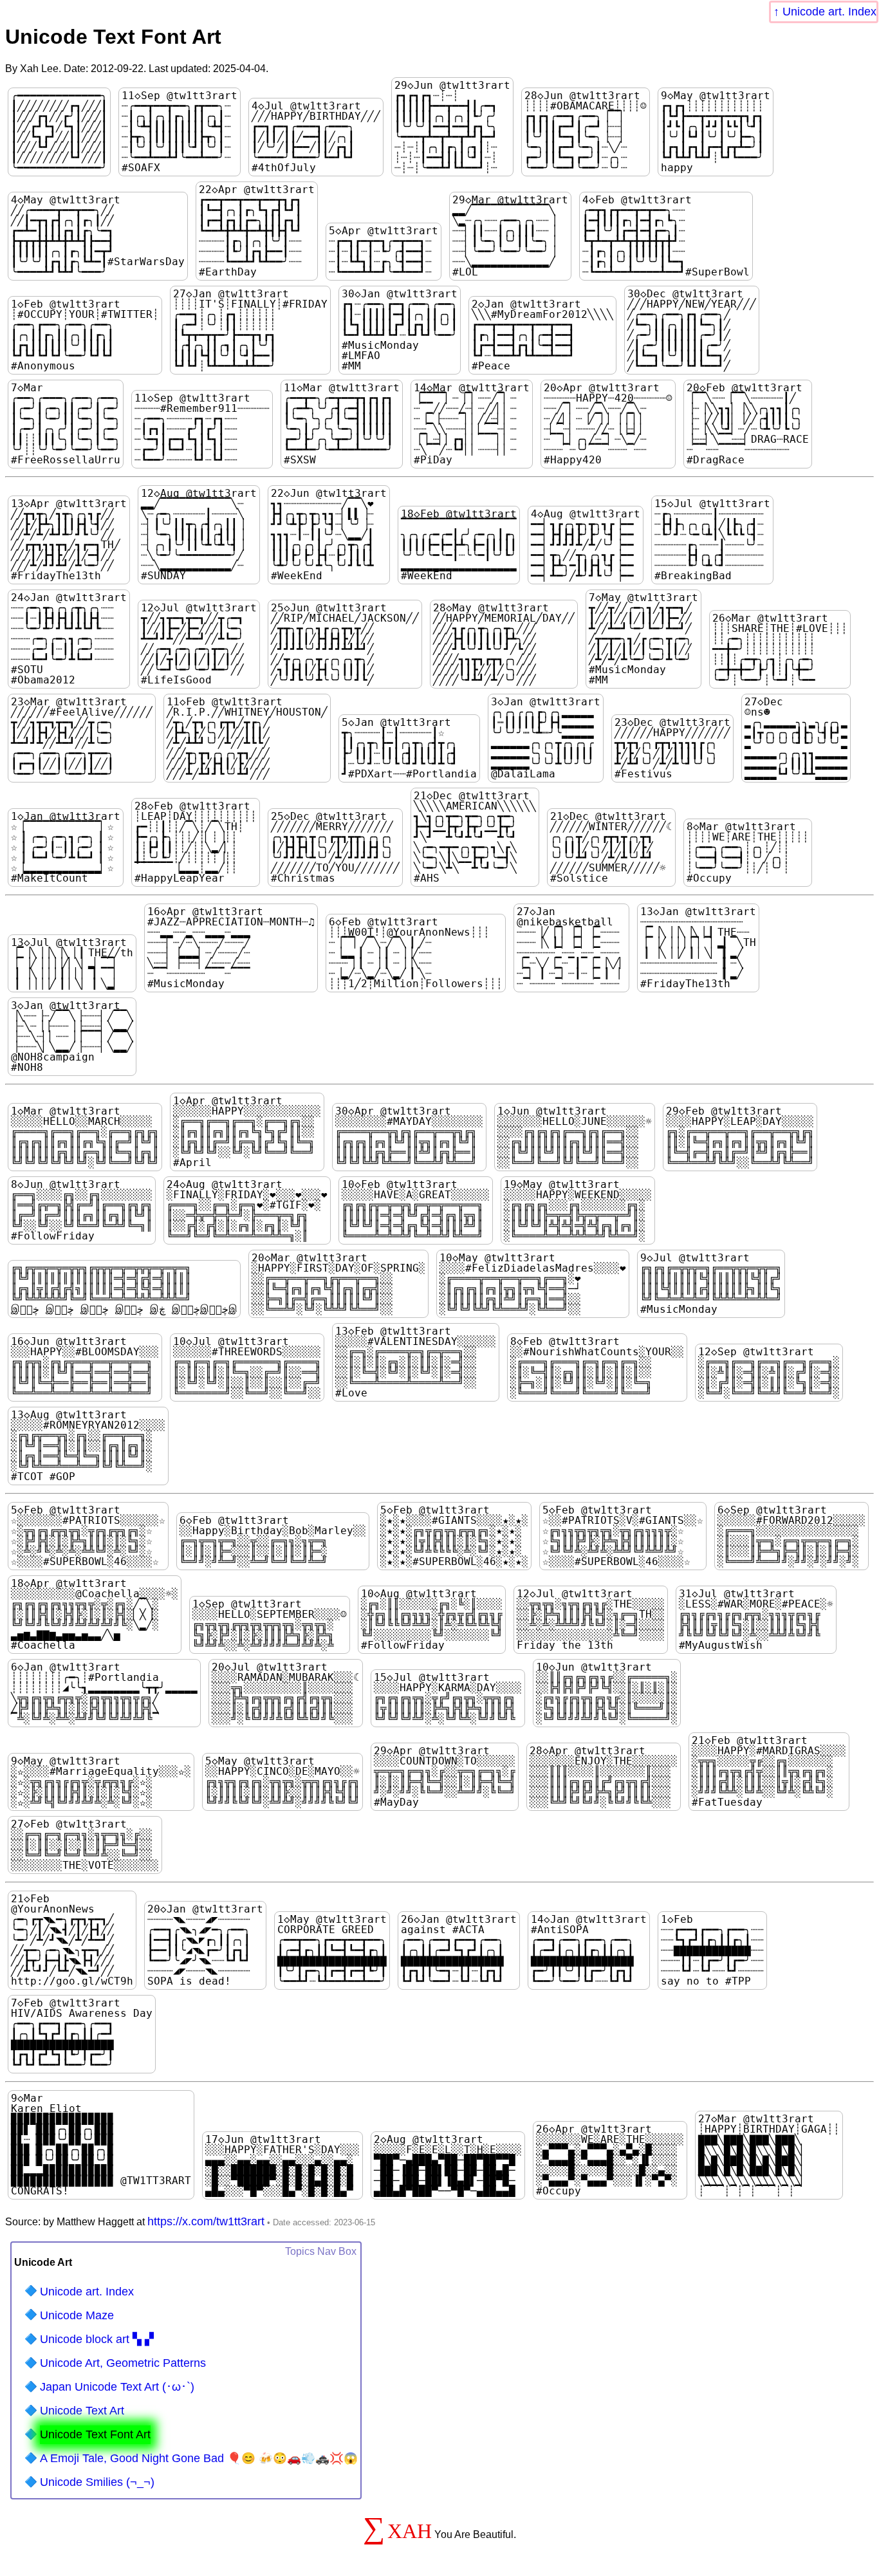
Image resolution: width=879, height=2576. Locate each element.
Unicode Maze (77, 2315)
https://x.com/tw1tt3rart (206, 2221)
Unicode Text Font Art (95, 2434)
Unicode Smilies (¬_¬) (97, 2482)
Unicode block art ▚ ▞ (97, 2339)
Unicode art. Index (829, 12)
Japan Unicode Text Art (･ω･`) (117, 2387)
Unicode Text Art (82, 2411)
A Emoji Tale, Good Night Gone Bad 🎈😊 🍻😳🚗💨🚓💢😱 (199, 2458)
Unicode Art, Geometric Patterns (123, 2363)
